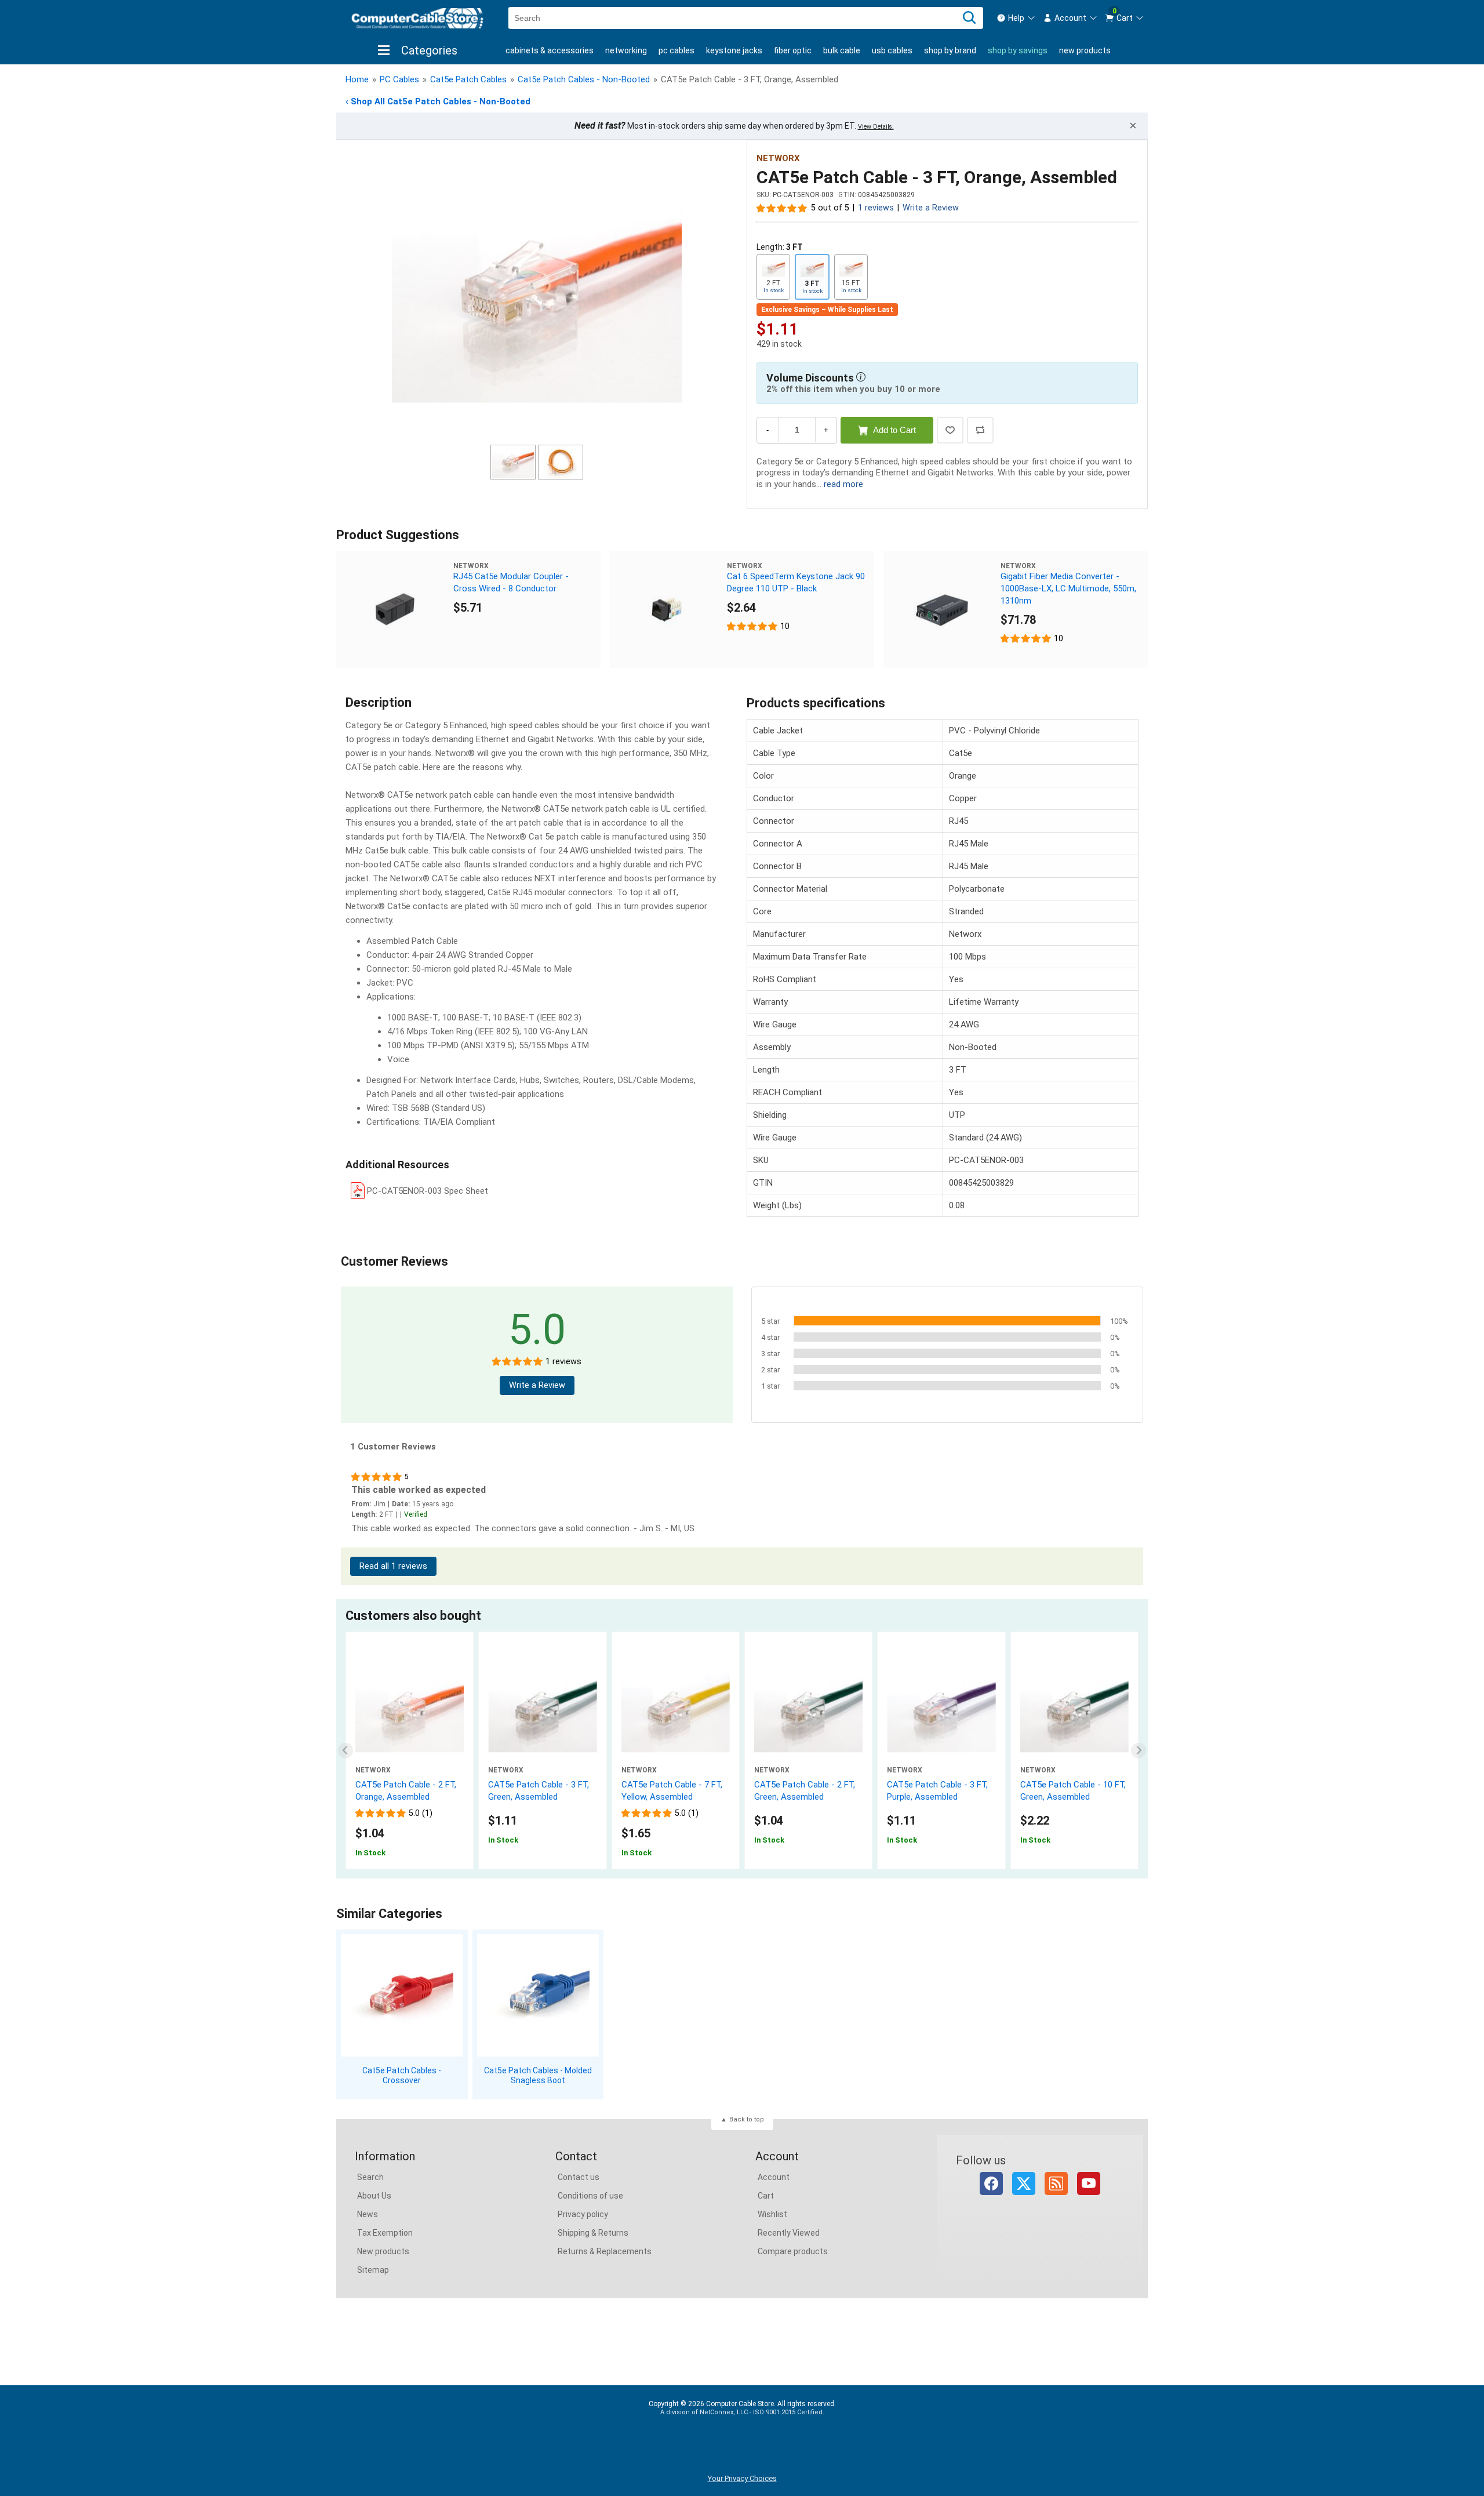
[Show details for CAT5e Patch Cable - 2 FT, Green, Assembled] (808, 1712)
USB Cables (892, 50)
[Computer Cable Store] (417, 18)
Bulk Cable (842, 50)
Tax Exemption (385, 2233)
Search (370, 2177)
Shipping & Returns (593, 2233)
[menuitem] (1016, 18)
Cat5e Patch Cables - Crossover (402, 2075)
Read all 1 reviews (393, 1566)
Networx (778, 158)
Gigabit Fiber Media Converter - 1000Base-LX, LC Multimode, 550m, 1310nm (1068, 588)
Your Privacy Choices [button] (742, 2478)
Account (774, 2177)
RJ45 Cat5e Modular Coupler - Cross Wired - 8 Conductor (511, 582)
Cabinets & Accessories (550, 50)
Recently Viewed (789, 2233)
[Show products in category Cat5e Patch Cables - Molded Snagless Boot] (538, 1995)
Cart (766, 2196)
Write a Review (931, 208)
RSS (1056, 2183)
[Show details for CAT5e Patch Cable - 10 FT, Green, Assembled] (1074, 1712)
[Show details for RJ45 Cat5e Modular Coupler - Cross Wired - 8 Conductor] (395, 609)
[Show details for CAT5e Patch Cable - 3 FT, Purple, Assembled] (941, 1712)
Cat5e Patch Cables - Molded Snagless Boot (538, 2075)
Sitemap (373, 2270)
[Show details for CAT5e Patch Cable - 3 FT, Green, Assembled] (542, 1712)
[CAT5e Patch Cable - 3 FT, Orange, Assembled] (537, 294)
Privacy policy (583, 2214)
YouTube (1089, 2183)
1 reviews (876, 208)
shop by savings (1018, 50)
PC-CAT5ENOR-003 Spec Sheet (428, 1191)
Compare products (793, 2251)
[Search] (969, 18)
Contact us (579, 2177)
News (368, 2214)
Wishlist (772, 2214)
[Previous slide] (346, 1751)
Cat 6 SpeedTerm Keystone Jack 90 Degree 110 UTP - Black (796, 582)
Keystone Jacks (734, 50)
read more (843, 484)
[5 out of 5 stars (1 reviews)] (782, 208)
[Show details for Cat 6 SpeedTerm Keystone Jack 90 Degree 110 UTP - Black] (668, 609)
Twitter (1024, 2183)
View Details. (876, 127)
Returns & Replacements (605, 2251)
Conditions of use (590, 2196)
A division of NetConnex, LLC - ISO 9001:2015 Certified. (742, 2412)
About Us (374, 2196)
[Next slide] (1139, 1751)
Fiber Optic (793, 50)
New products (1085, 50)
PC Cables (676, 50)
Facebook (991, 2183)
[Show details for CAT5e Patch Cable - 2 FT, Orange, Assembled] (410, 1712)
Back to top (747, 2119)
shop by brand (950, 50)
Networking (626, 50)
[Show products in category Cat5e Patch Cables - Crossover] (402, 1995)
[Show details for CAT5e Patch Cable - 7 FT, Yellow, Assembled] (676, 1712)
